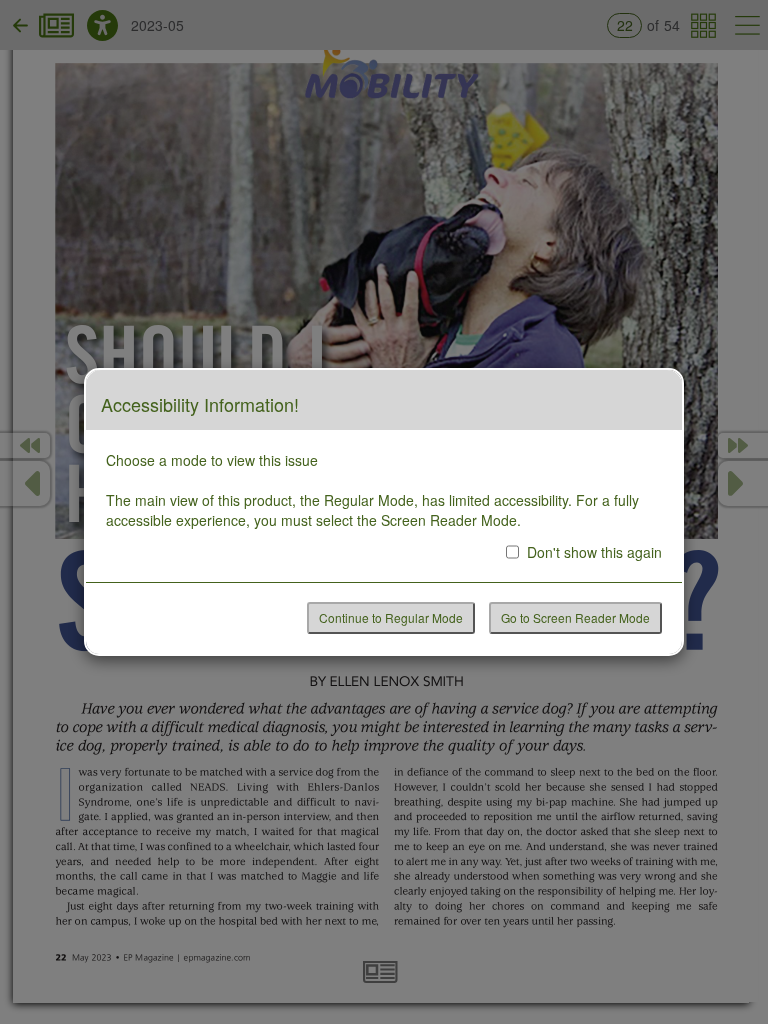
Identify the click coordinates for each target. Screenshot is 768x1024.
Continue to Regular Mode (391, 617)
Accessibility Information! (200, 405)
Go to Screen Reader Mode (575, 617)
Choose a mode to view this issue (212, 460)
